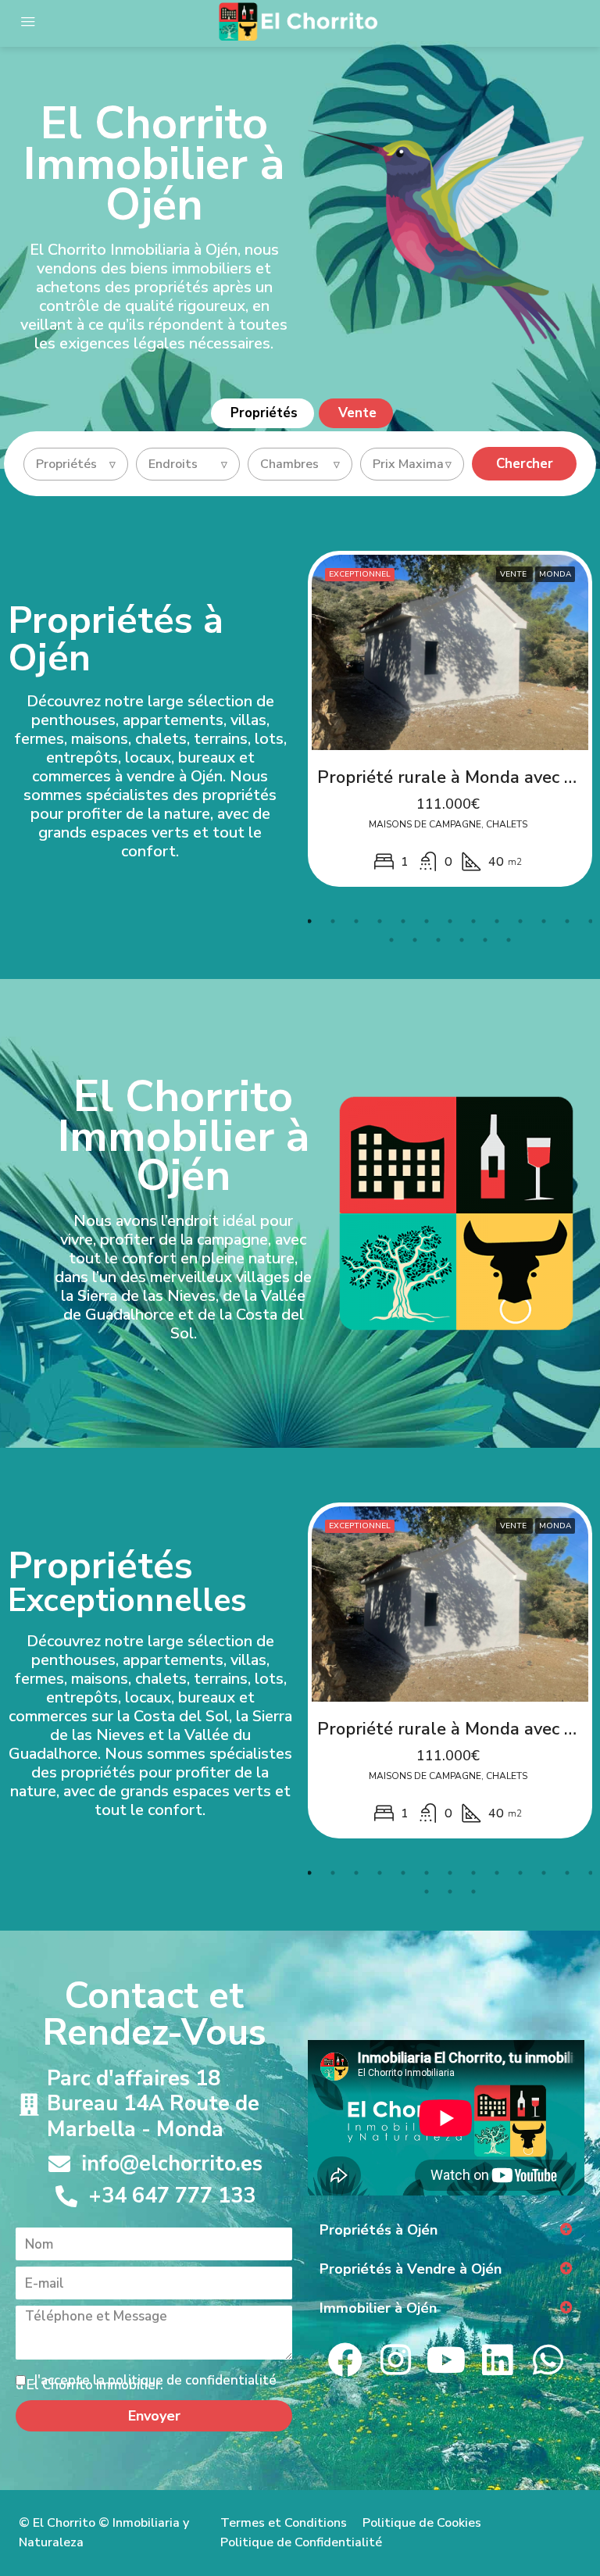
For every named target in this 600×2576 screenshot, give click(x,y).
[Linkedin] (497, 2360)
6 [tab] (427, 921)
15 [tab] (415, 940)
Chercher (525, 464)
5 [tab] (403, 921)
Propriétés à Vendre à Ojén (411, 2269)
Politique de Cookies (422, 2523)
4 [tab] (380, 921)
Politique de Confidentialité (301, 2542)
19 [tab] (509, 940)
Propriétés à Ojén (379, 2230)
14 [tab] (391, 940)
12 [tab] (567, 921)
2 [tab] (333, 921)
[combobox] (76, 464)
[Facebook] (345, 2360)
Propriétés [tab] (264, 413)
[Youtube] (446, 2360)
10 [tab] (520, 921)
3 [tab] (356, 921)
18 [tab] (485, 940)
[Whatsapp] (548, 2360)
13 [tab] (591, 921)
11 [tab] (544, 921)
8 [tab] (473, 921)
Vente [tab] (357, 413)
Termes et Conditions (284, 2523)
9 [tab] (497, 921)
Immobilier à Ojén (378, 2308)
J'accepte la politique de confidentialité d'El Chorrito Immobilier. (146, 2383)
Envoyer (154, 2416)
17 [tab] (462, 940)
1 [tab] (309, 921)
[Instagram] (396, 2360)
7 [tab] (450, 921)
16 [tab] (438, 940)
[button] (446, 2230)
